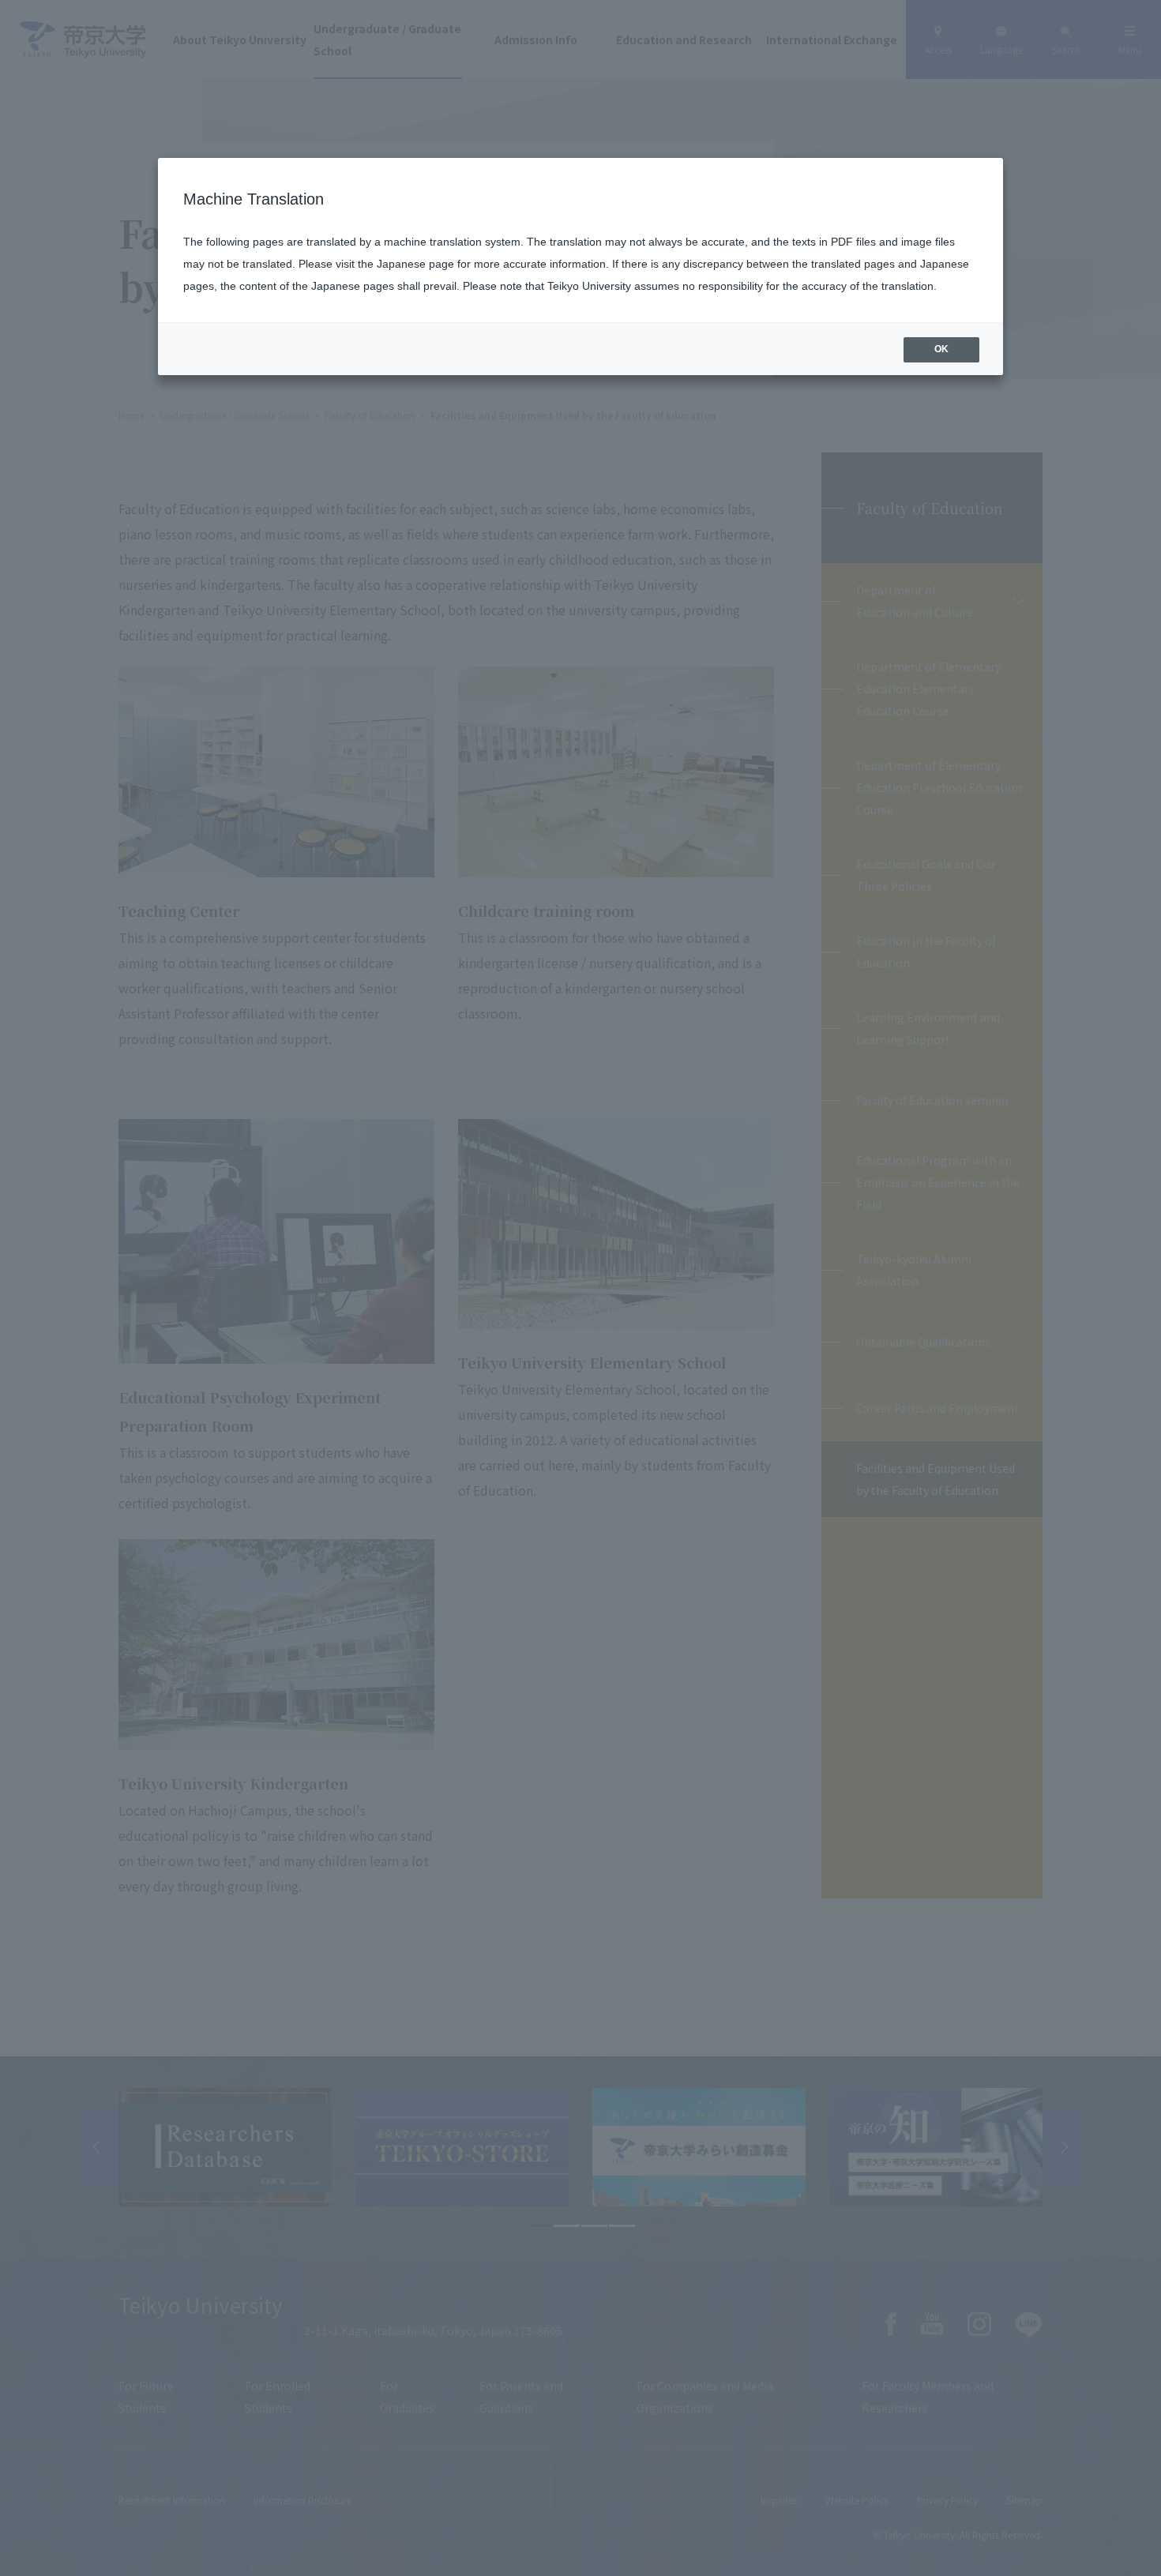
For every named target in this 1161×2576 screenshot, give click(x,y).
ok (941, 349)
